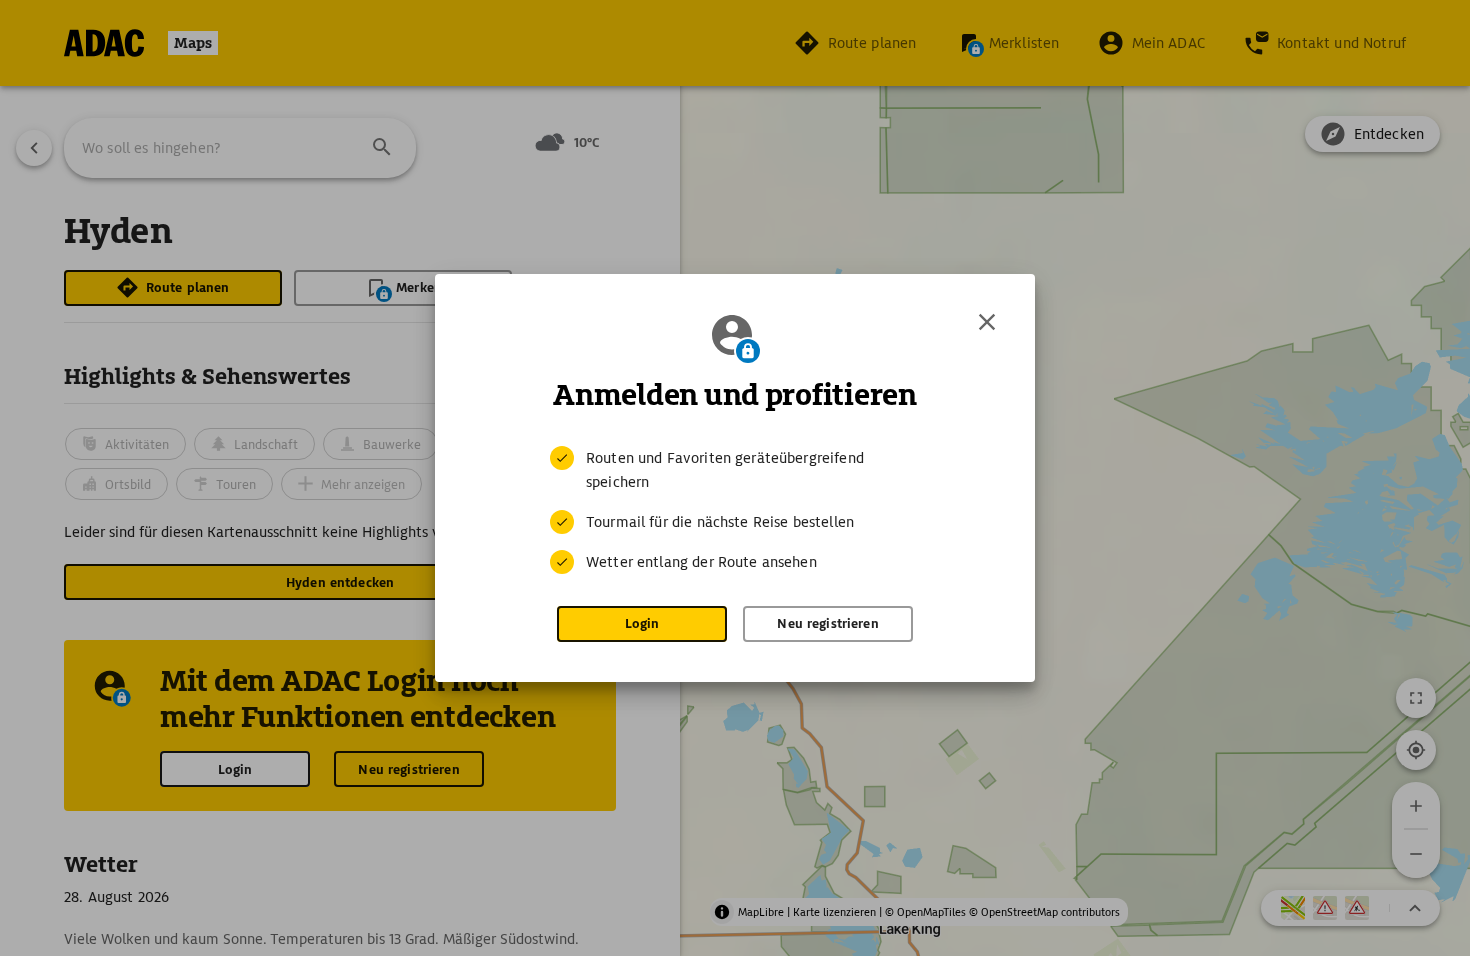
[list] (735, 510)
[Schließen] (987, 322)
